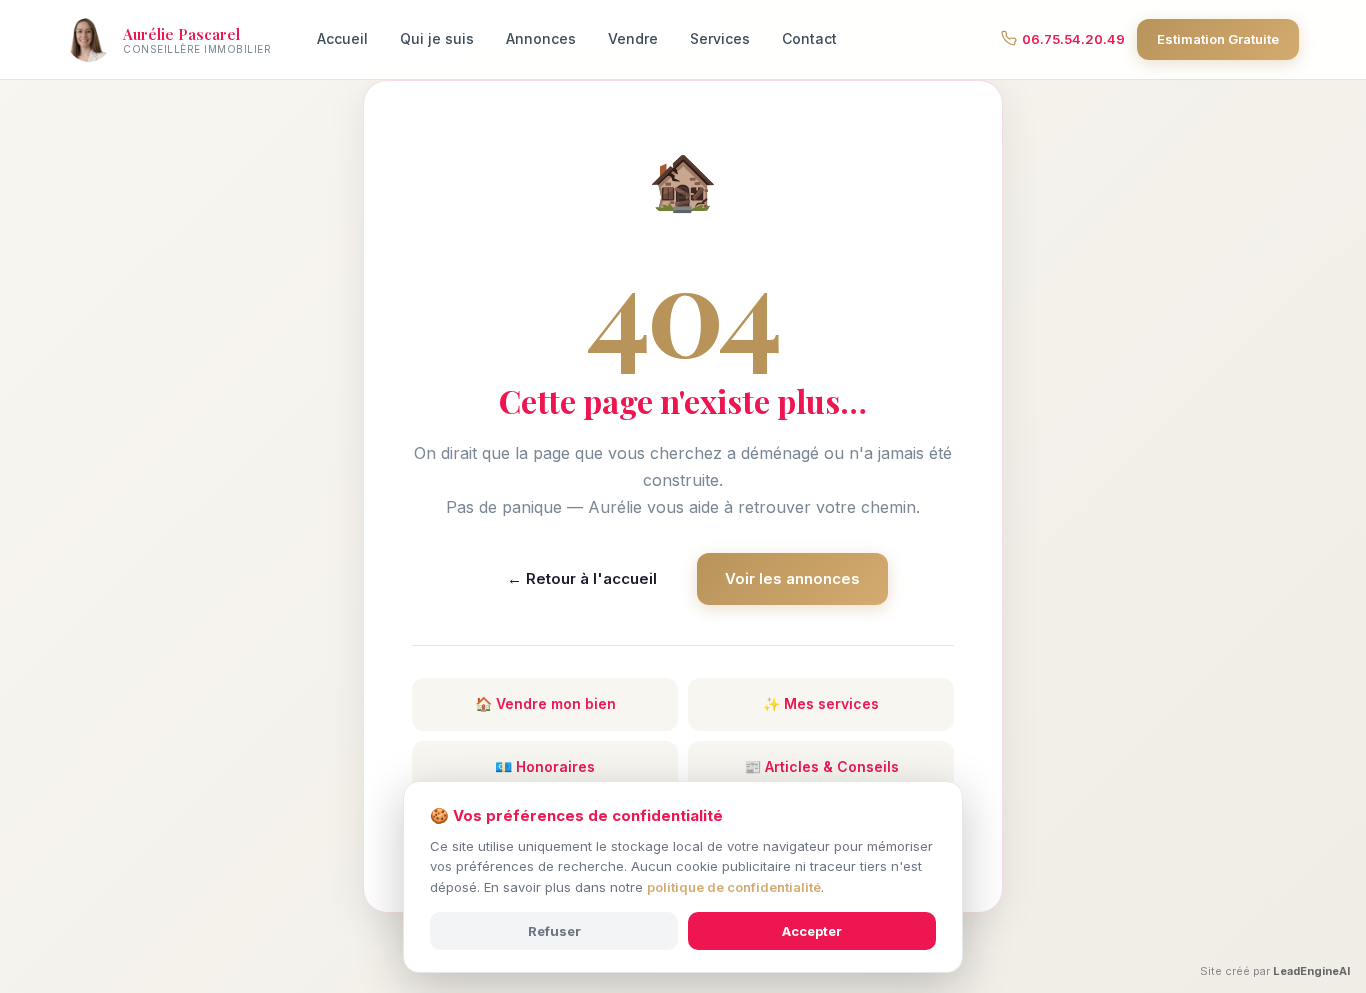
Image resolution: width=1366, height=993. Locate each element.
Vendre (633, 38)
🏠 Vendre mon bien (545, 703)
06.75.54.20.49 (1073, 39)
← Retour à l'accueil (582, 578)
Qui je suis (437, 38)
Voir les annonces (792, 578)
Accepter (812, 931)
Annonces (541, 38)
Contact (809, 38)
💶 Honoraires (545, 766)
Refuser (554, 931)
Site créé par (1275, 971)
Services (720, 38)
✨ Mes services (821, 703)
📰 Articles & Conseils (821, 766)
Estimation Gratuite (1218, 39)
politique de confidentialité (734, 887)
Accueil (342, 38)
